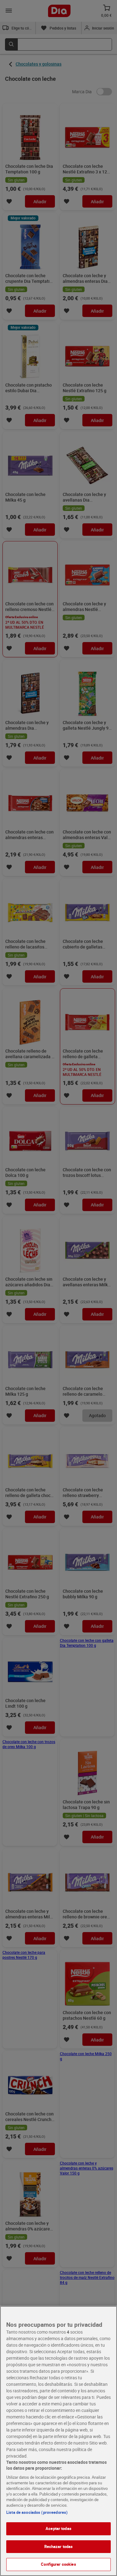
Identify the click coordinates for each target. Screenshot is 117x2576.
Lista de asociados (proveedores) (37, 2512)
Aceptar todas (58, 2528)
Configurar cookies (58, 2564)
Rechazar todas (59, 2546)
